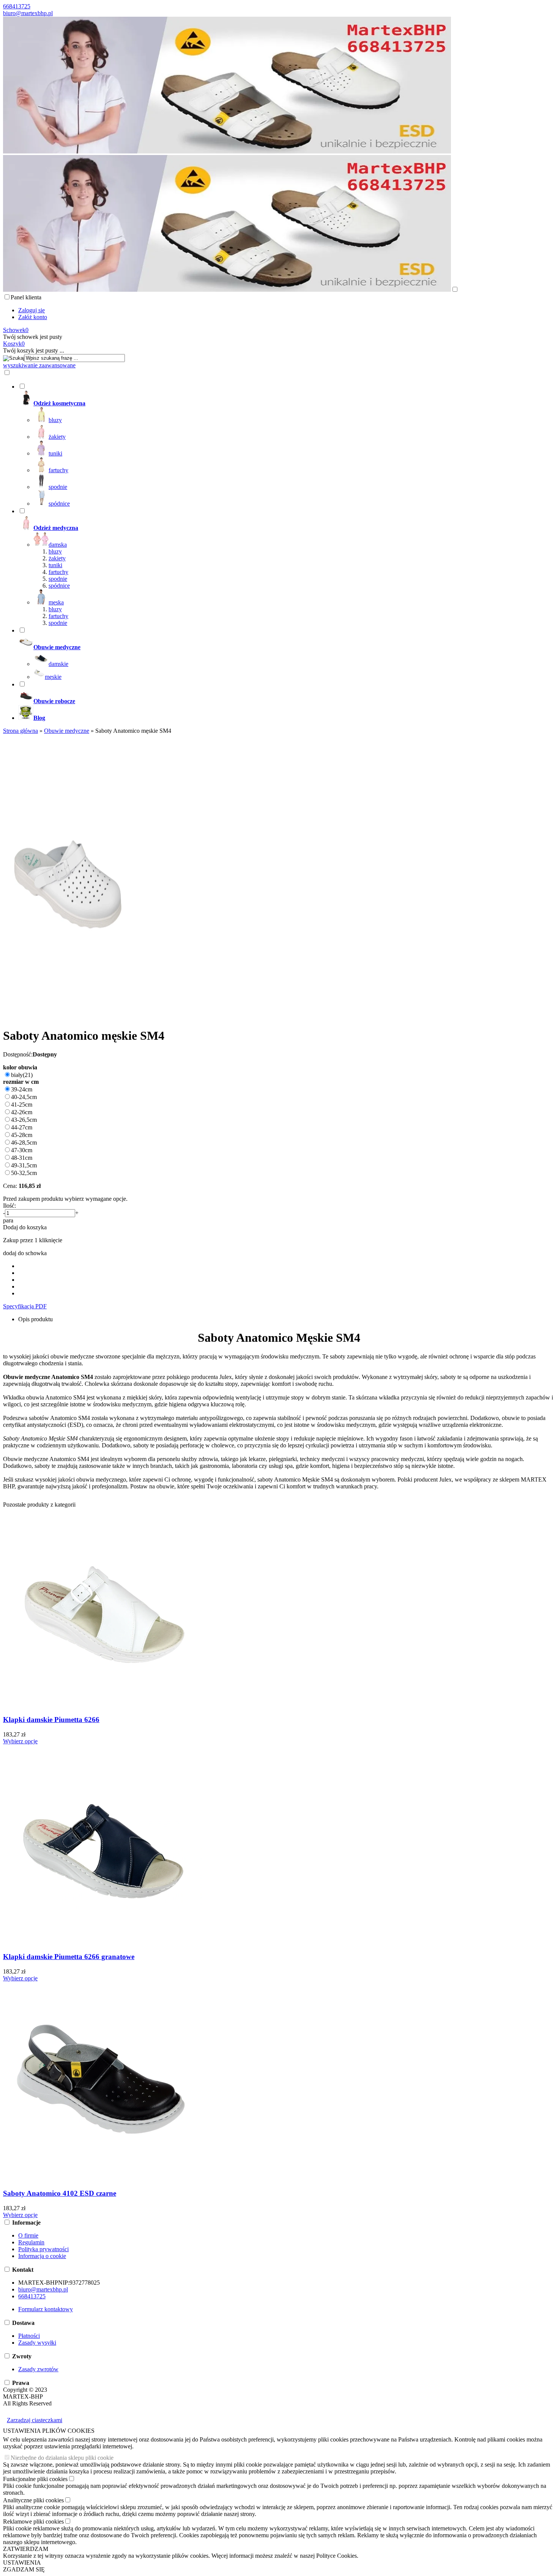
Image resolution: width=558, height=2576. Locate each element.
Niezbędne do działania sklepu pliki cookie (62, 2458)
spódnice (59, 586)
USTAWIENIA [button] (22, 2563)
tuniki (55, 565)
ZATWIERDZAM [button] (26, 2549)
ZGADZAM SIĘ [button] (24, 2569)
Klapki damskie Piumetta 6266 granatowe (69, 1957)
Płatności (29, 2336)
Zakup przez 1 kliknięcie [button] (33, 1240)
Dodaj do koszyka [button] (25, 1227)
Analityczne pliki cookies (33, 2500)
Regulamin (31, 2242)
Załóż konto (33, 317)
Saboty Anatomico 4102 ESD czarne (60, 2193)
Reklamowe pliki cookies (33, 2521)
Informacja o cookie (42, 2256)
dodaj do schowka (25, 1253)
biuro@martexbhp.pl (28, 13)
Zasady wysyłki (37, 2343)
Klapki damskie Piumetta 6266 (51, 1720)
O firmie (28, 2235)
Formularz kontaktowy (46, 2309)
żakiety (57, 558)
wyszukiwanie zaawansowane (39, 365)
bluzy (55, 551)
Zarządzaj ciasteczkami (35, 2420)
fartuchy (58, 572)
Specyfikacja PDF (25, 1306)
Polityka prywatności (43, 2249)
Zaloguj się (32, 310)
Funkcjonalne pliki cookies (35, 2479)
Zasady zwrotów (38, 2369)
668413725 (17, 6)
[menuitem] (287, 445)
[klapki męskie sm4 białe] (68, 1017)
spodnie (58, 579)
